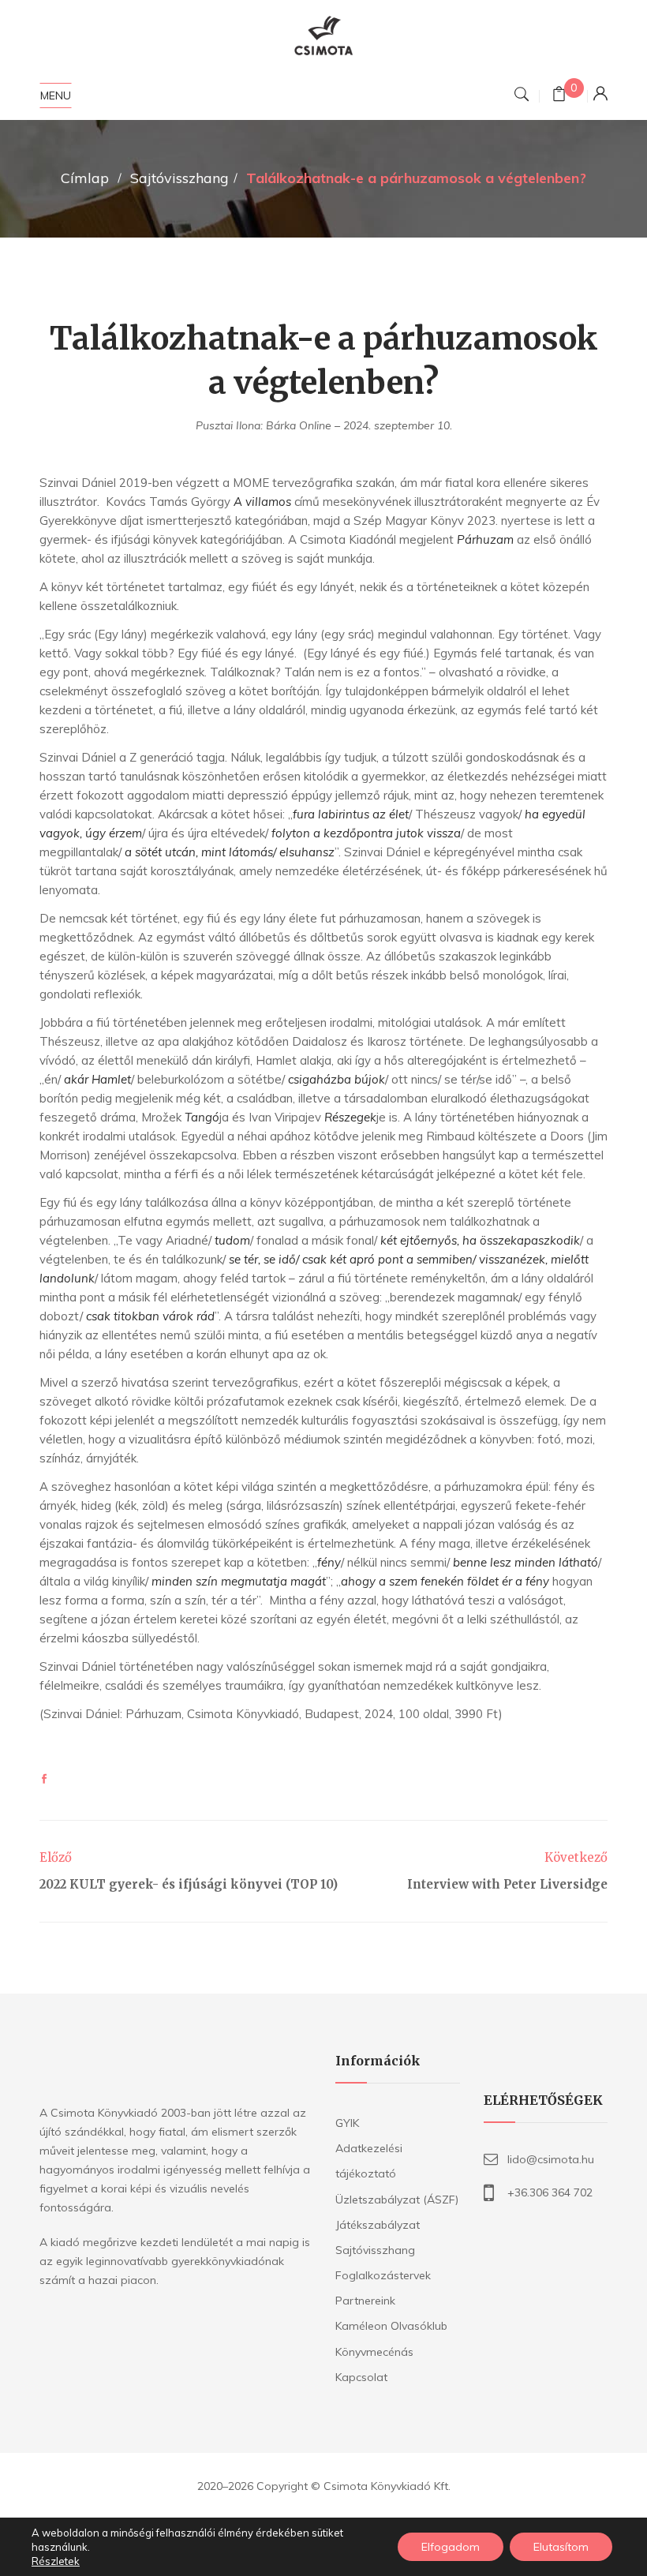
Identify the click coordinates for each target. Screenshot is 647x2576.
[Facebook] (44, 1779)
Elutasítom (561, 2547)
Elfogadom (451, 2547)
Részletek (56, 2561)
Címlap (85, 178)
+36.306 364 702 (550, 2192)
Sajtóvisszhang (180, 178)
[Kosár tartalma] (559, 96)
